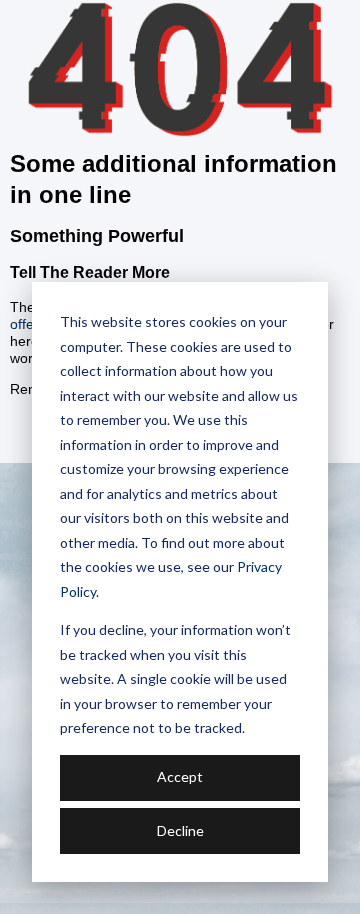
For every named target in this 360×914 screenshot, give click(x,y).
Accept (180, 776)
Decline (180, 830)
